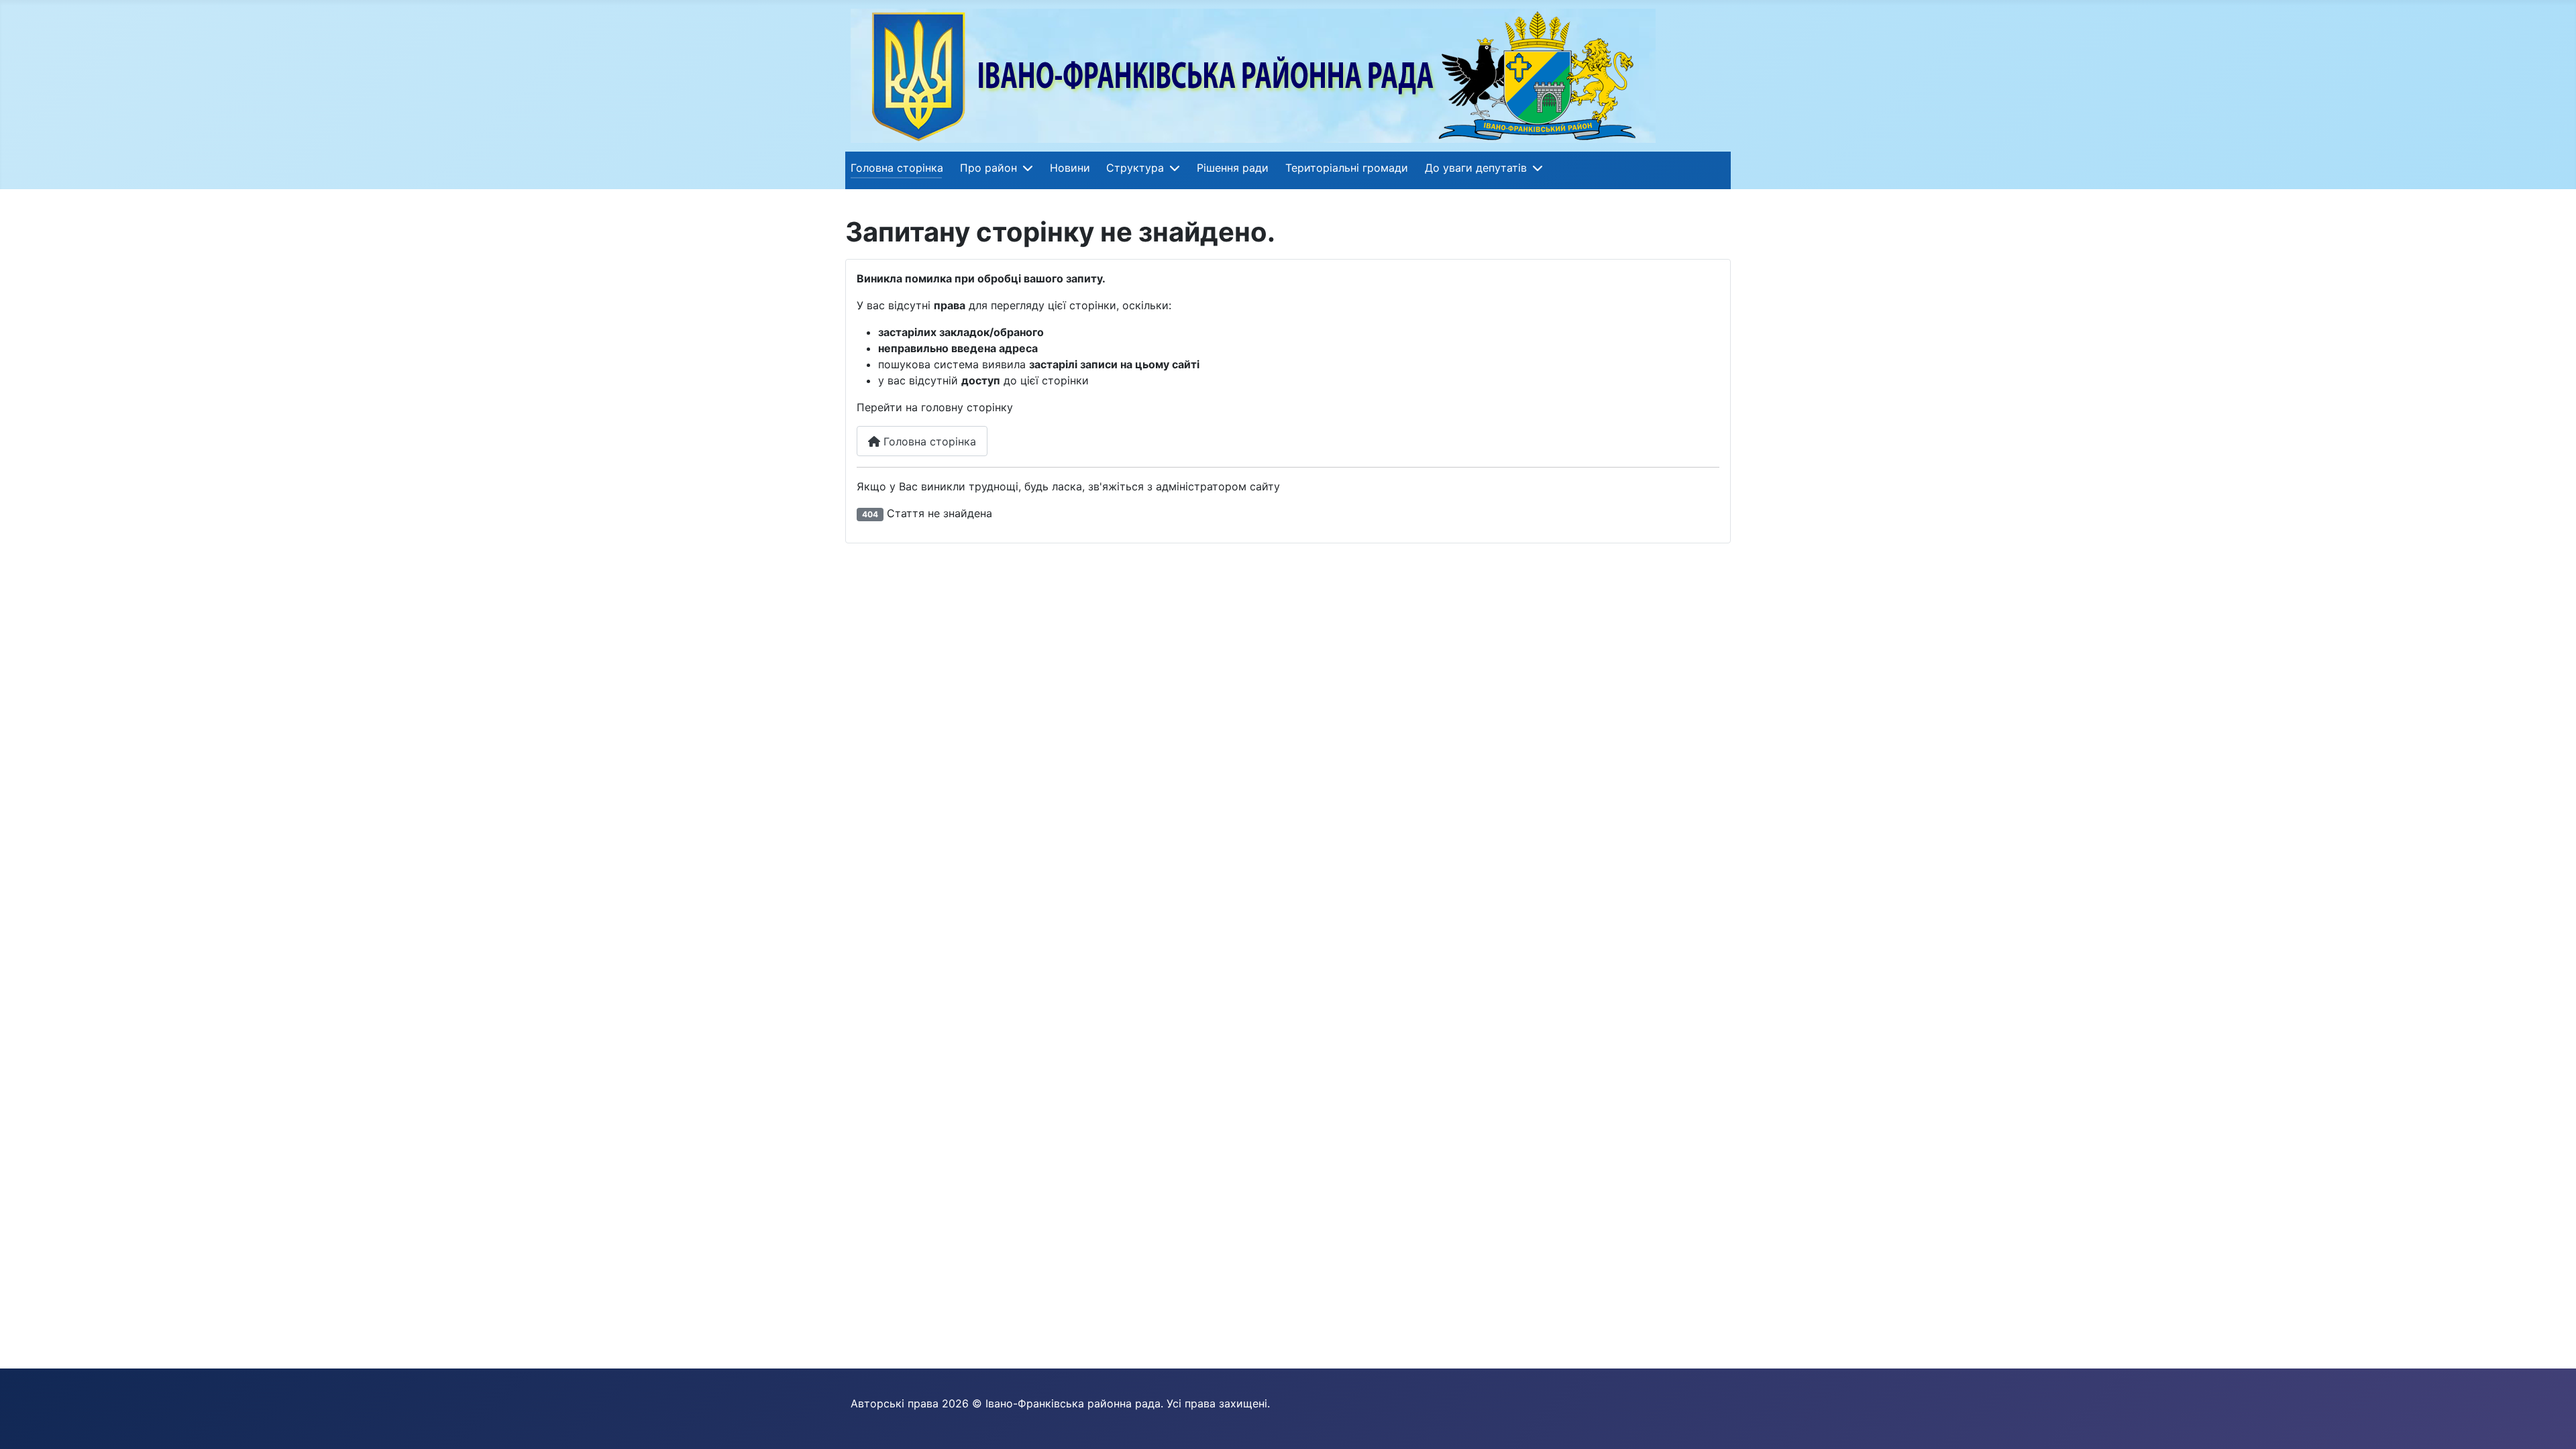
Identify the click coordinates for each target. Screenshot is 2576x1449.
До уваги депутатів (1476, 168)
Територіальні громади (1347, 168)
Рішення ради (1233, 168)
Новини (1070, 168)
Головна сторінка (897, 168)
